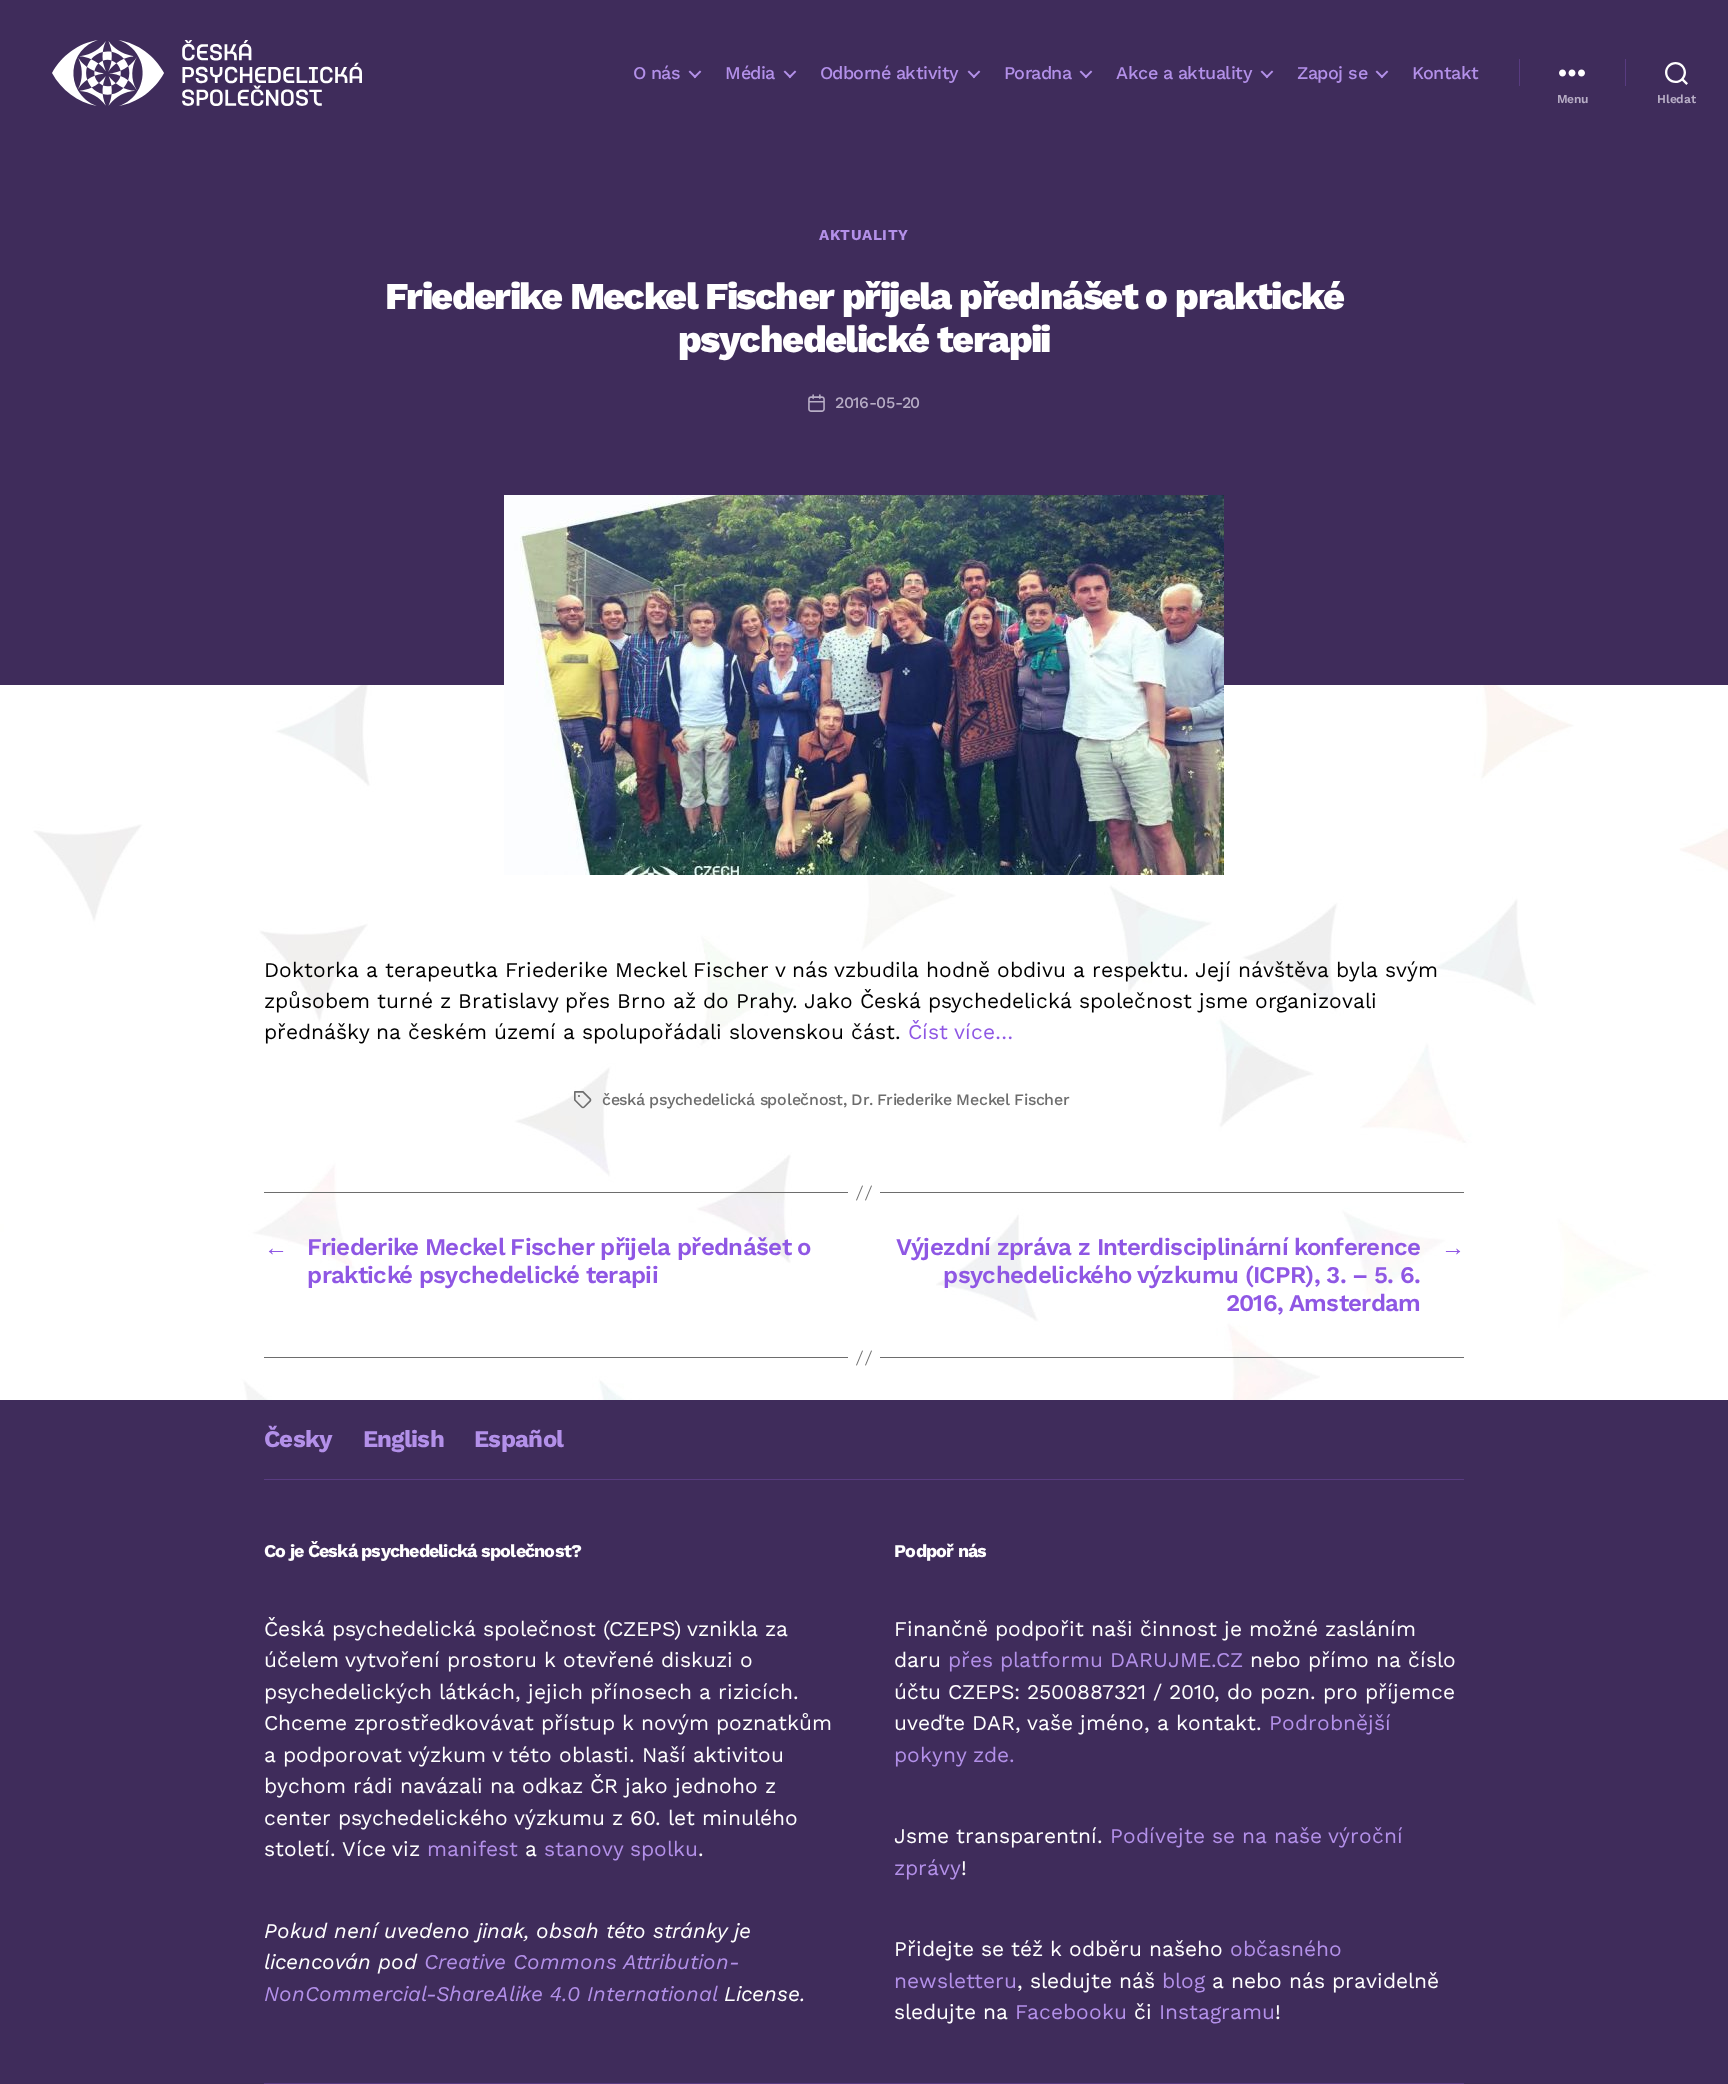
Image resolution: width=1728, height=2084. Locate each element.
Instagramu (1217, 2011)
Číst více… (960, 1031)
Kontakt (1445, 72)
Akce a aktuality (1184, 72)
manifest (472, 1848)
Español (518, 1439)
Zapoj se (1332, 72)
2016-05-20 (877, 402)
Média (750, 72)
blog (1183, 1980)
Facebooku (1071, 2011)
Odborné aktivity (889, 72)
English (403, 1439)
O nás (657, 72)
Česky (298, 1439)
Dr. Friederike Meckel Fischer (960, 1099)
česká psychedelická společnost (722, 1099)
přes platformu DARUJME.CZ (1095, 1659)
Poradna (1038, 72)
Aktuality (864, 235)
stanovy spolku (621, 1848)
